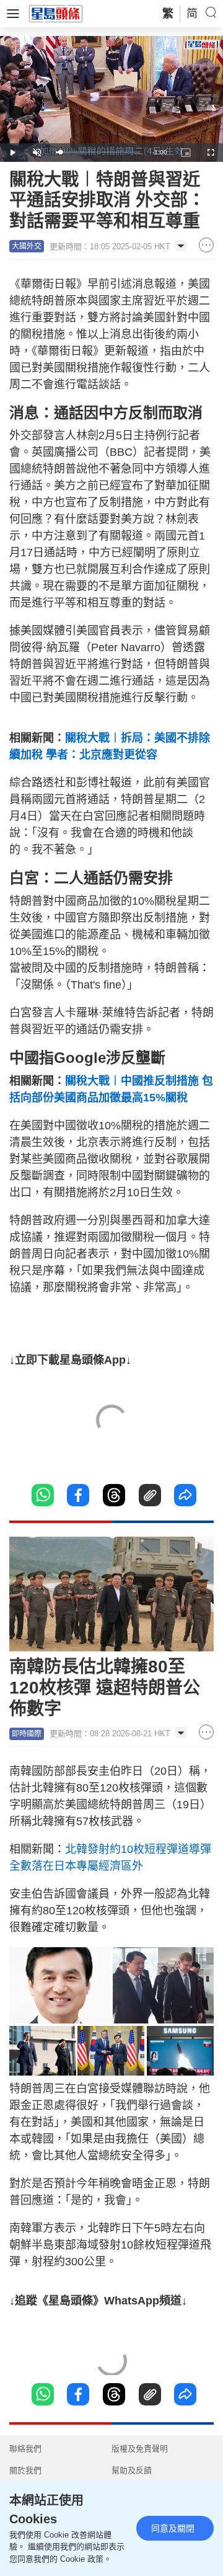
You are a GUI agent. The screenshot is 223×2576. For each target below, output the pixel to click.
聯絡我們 (25, 2449)
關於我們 (25, 2470)
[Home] (56, 13)
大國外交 (27, 246)
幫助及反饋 (132, 2470)
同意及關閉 (173, 2528)
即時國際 (27, 1734)
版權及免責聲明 (140, 2449)
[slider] (98, 152)
